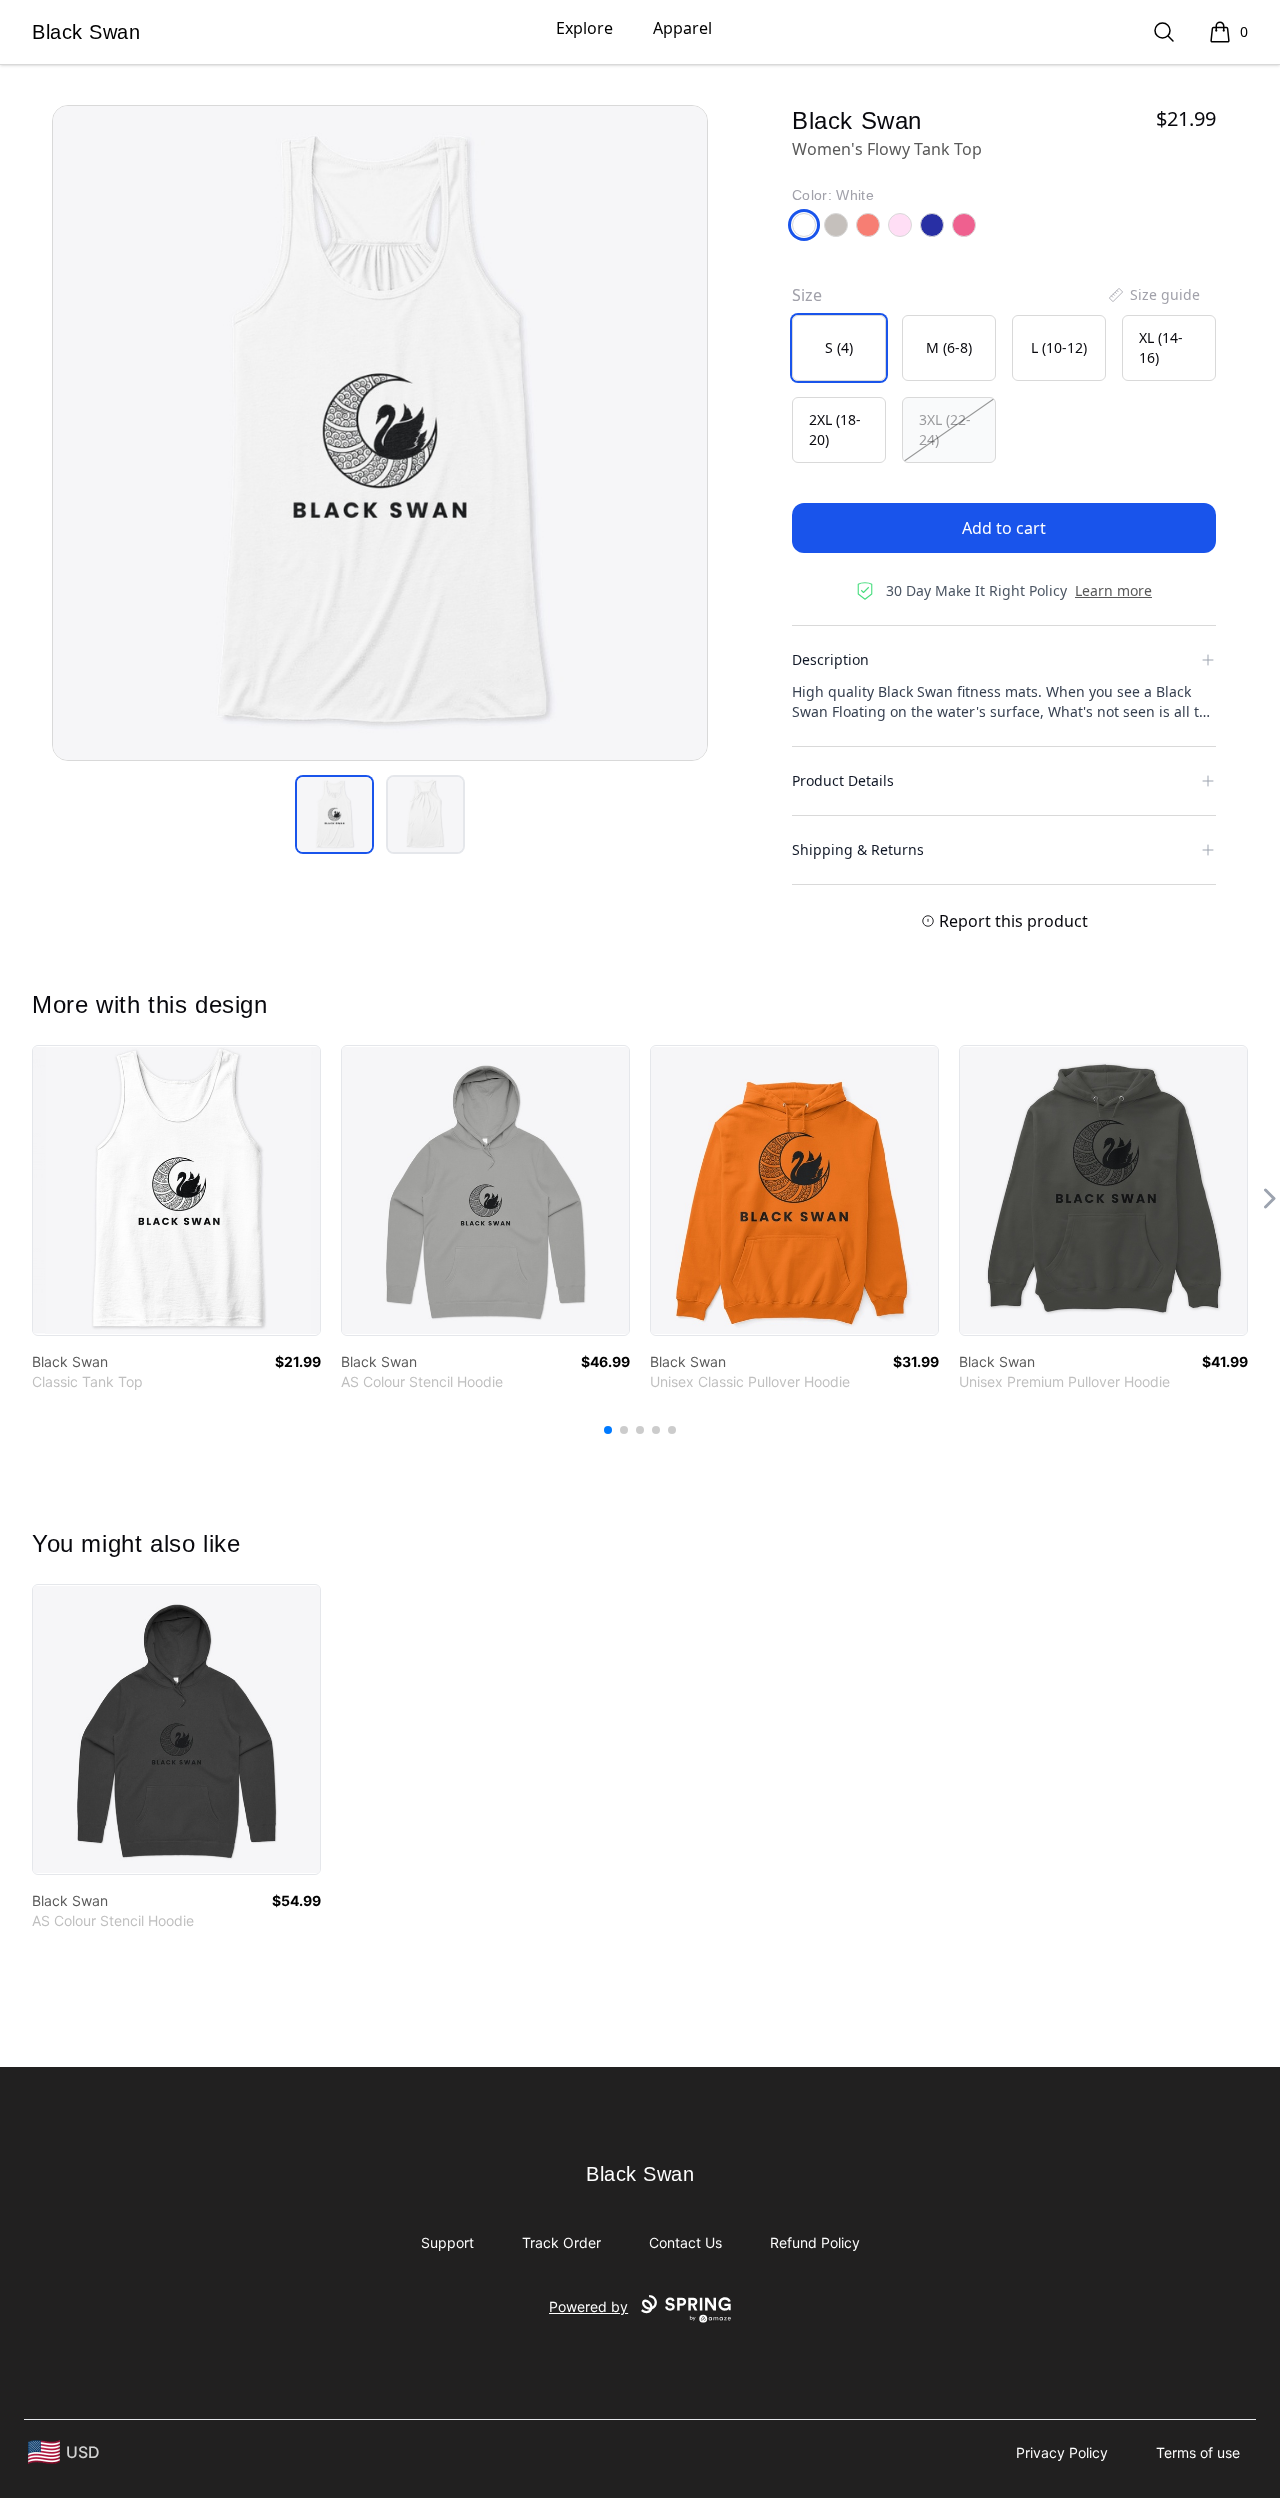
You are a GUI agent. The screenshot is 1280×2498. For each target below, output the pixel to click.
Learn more (1113, 590)
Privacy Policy (1062, 2452)
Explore (584, 28)
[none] (1153, 295)
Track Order (561, 2242)
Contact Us (685, 2242)
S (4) (839, 347)
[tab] (334, 814)
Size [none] (807, 295)
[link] (176, 1190)
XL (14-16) (1161, 347)
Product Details (843, 780)
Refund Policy (815, 2242)
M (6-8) (949, 347)
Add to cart (1004, 528)
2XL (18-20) (835, 429)
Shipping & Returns (858, 849)
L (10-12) (1059, 347)
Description (830, 659)
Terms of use (1198, 2452)
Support (447, 2242)
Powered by (588, 2306)
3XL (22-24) (945, 429)
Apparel (682, 28)
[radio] (839, 348)
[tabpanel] (380, 433)
